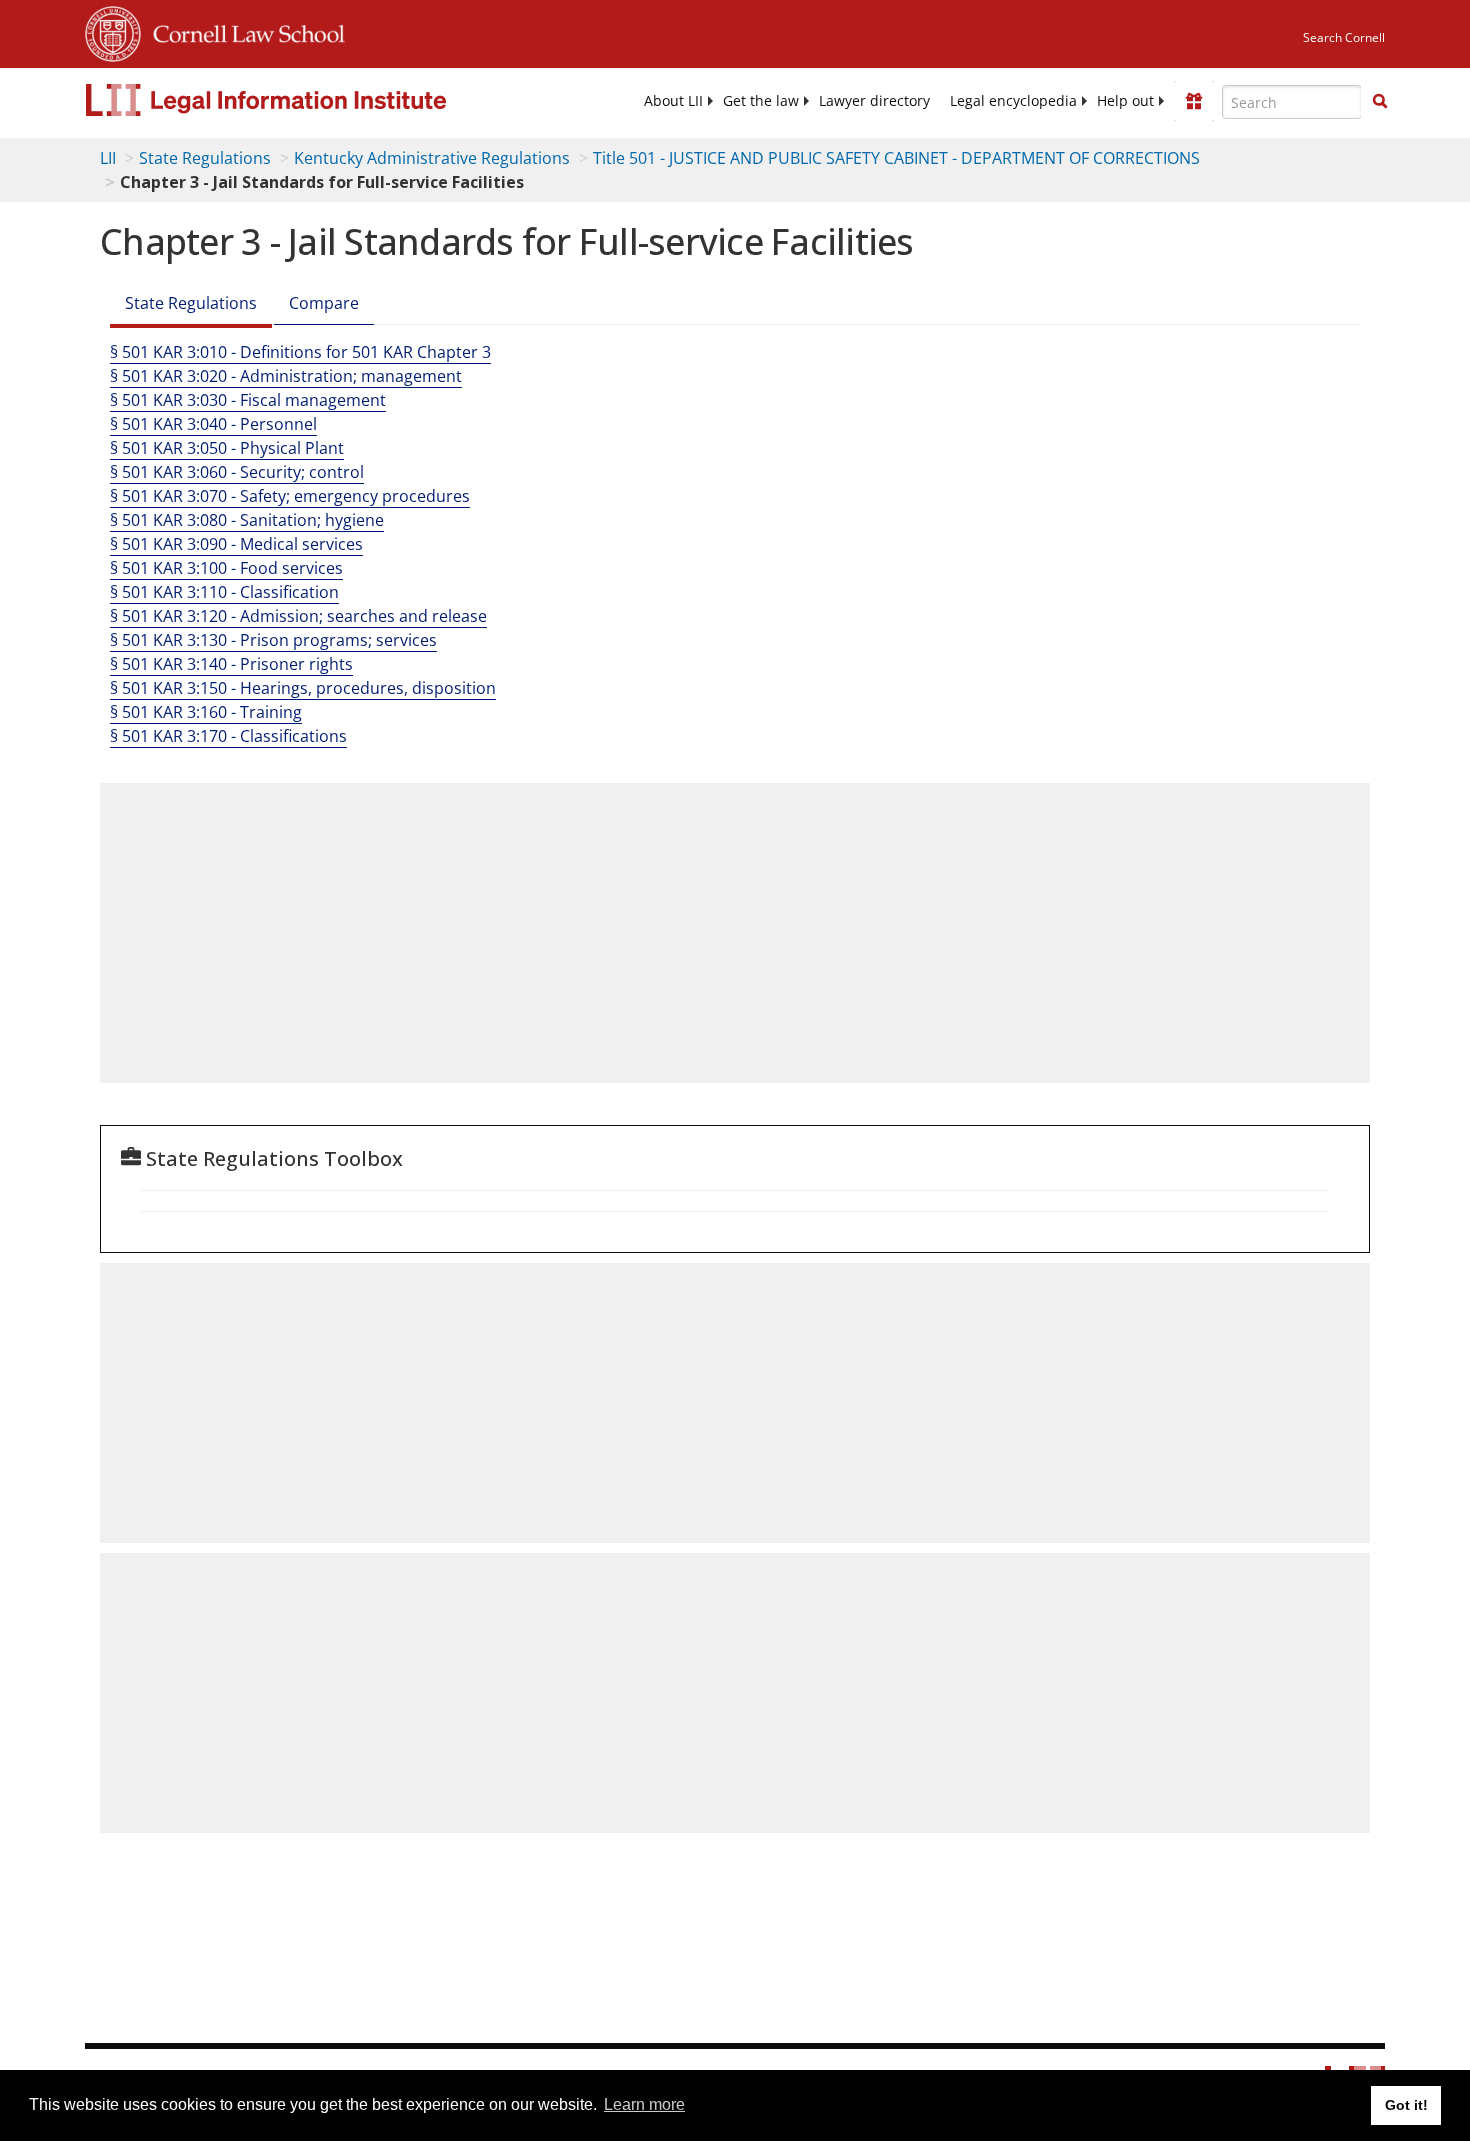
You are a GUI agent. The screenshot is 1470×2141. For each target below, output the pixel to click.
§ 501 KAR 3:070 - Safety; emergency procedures (290, 496)
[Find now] (1380, 102)
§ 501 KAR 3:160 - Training (206, 712)
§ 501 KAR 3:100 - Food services (226, 568)
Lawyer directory (874, 101)
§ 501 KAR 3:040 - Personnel (213, 424)
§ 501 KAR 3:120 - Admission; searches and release (298, 616)
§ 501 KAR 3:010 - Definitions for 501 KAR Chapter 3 (300, 352)
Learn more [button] (644, 2104)
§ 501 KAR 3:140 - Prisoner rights (231, 664)
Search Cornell (1344, 37)
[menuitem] (673, 101)
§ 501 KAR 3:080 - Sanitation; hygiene (247, 520)
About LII (673, 101)
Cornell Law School (243, 31)
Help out (1125, 101)
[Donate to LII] (1194, 101)
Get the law (761, 101)
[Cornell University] (113, 31)
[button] (1380, 101)
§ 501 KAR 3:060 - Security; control (237, 472)
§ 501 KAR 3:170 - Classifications (228, 736)
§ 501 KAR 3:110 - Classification (224, 592)
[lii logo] (310, 100)
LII (108, 158)
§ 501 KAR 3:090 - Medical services (236, 544)
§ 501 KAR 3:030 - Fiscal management (248, 400)
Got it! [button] (1406, 2105)
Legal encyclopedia (1013, 101)
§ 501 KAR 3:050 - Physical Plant (227, 448)
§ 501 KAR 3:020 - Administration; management (286, 376)
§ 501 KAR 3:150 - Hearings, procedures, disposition (303, 688)
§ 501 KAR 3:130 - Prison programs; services (273, 640)
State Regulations (205, 158)
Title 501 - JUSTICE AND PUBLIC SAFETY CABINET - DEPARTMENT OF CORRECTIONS (896, 158)
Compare (324, 303)
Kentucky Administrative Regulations (432, 158)
